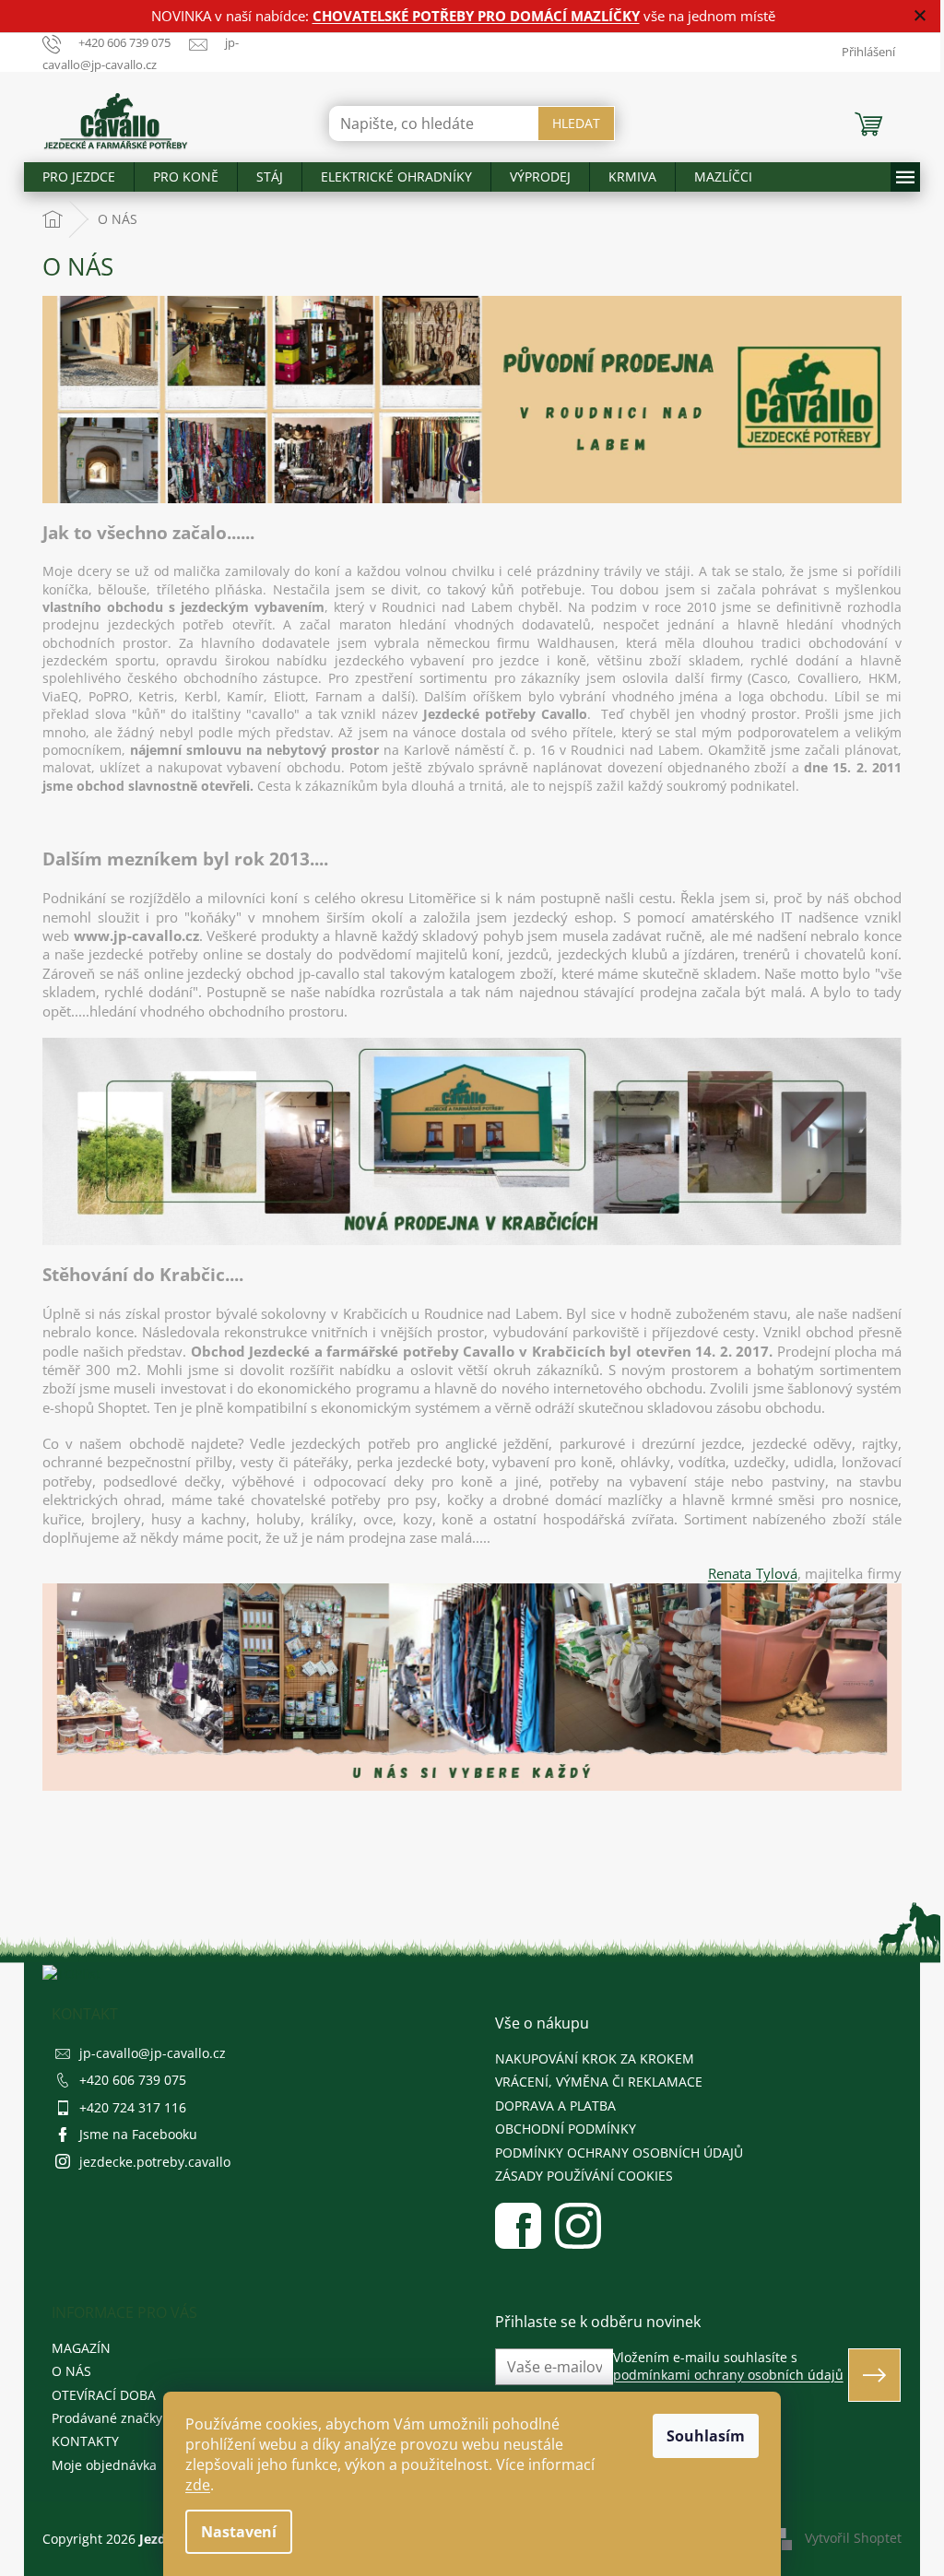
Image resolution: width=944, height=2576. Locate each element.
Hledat (576, 123)
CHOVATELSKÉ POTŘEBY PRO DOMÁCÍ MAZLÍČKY (476, 16)
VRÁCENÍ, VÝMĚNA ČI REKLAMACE (599, 2082)
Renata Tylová (753, 1573)
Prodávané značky (107, 2418)
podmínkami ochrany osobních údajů (728, 2375)
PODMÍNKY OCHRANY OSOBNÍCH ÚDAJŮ (619, 2153)
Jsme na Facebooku (138, 2134)
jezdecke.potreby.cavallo (155, 2162)
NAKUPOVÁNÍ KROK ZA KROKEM (595, 2058)
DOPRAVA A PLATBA (555, 2105)
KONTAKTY (85, 2441)
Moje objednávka (104, 2465)
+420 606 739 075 (133, 2080)
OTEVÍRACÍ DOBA (104, 2395)
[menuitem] (79, 177)
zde (198, 2485)
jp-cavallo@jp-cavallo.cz (153, 2053)
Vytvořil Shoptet (853, 2537)
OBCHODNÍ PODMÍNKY (566, 2129)
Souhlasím (706, 2436)
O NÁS (71, 2371)
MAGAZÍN (81, 2348)
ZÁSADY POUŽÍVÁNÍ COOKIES (584, 2176)
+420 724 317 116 (133, 2107)
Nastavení (239, 2532)
